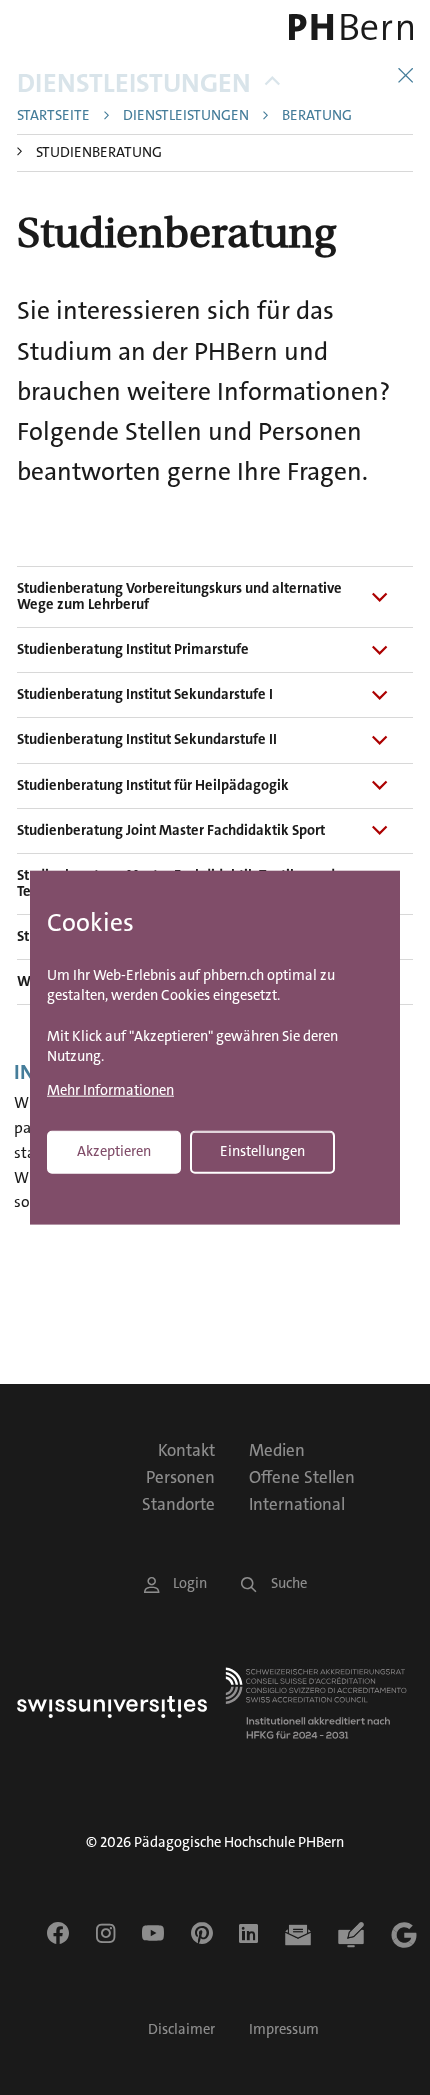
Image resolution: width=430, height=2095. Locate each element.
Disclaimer (181, 2029)
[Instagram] (105, 1933)
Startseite (53, 116)
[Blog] (351, 1935)
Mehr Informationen (110, 1090)
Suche (289, 1583)
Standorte (178, 1504)
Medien (277, 1450)
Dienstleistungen (134, 83)
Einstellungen (262, 1150)
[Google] (404, 1935)
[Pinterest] (202, 1933)
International (297, 1504)
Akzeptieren (114, 1150)
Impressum (284, 2029)
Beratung (317, 116)
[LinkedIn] (248, 1933)
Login (190, 1583)
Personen (180, 1477)
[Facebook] (58, 1933)
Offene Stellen (302, 1477)
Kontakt (186, 1450)
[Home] (335, 27)
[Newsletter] (298, 1935)
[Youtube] (153, 1933)
